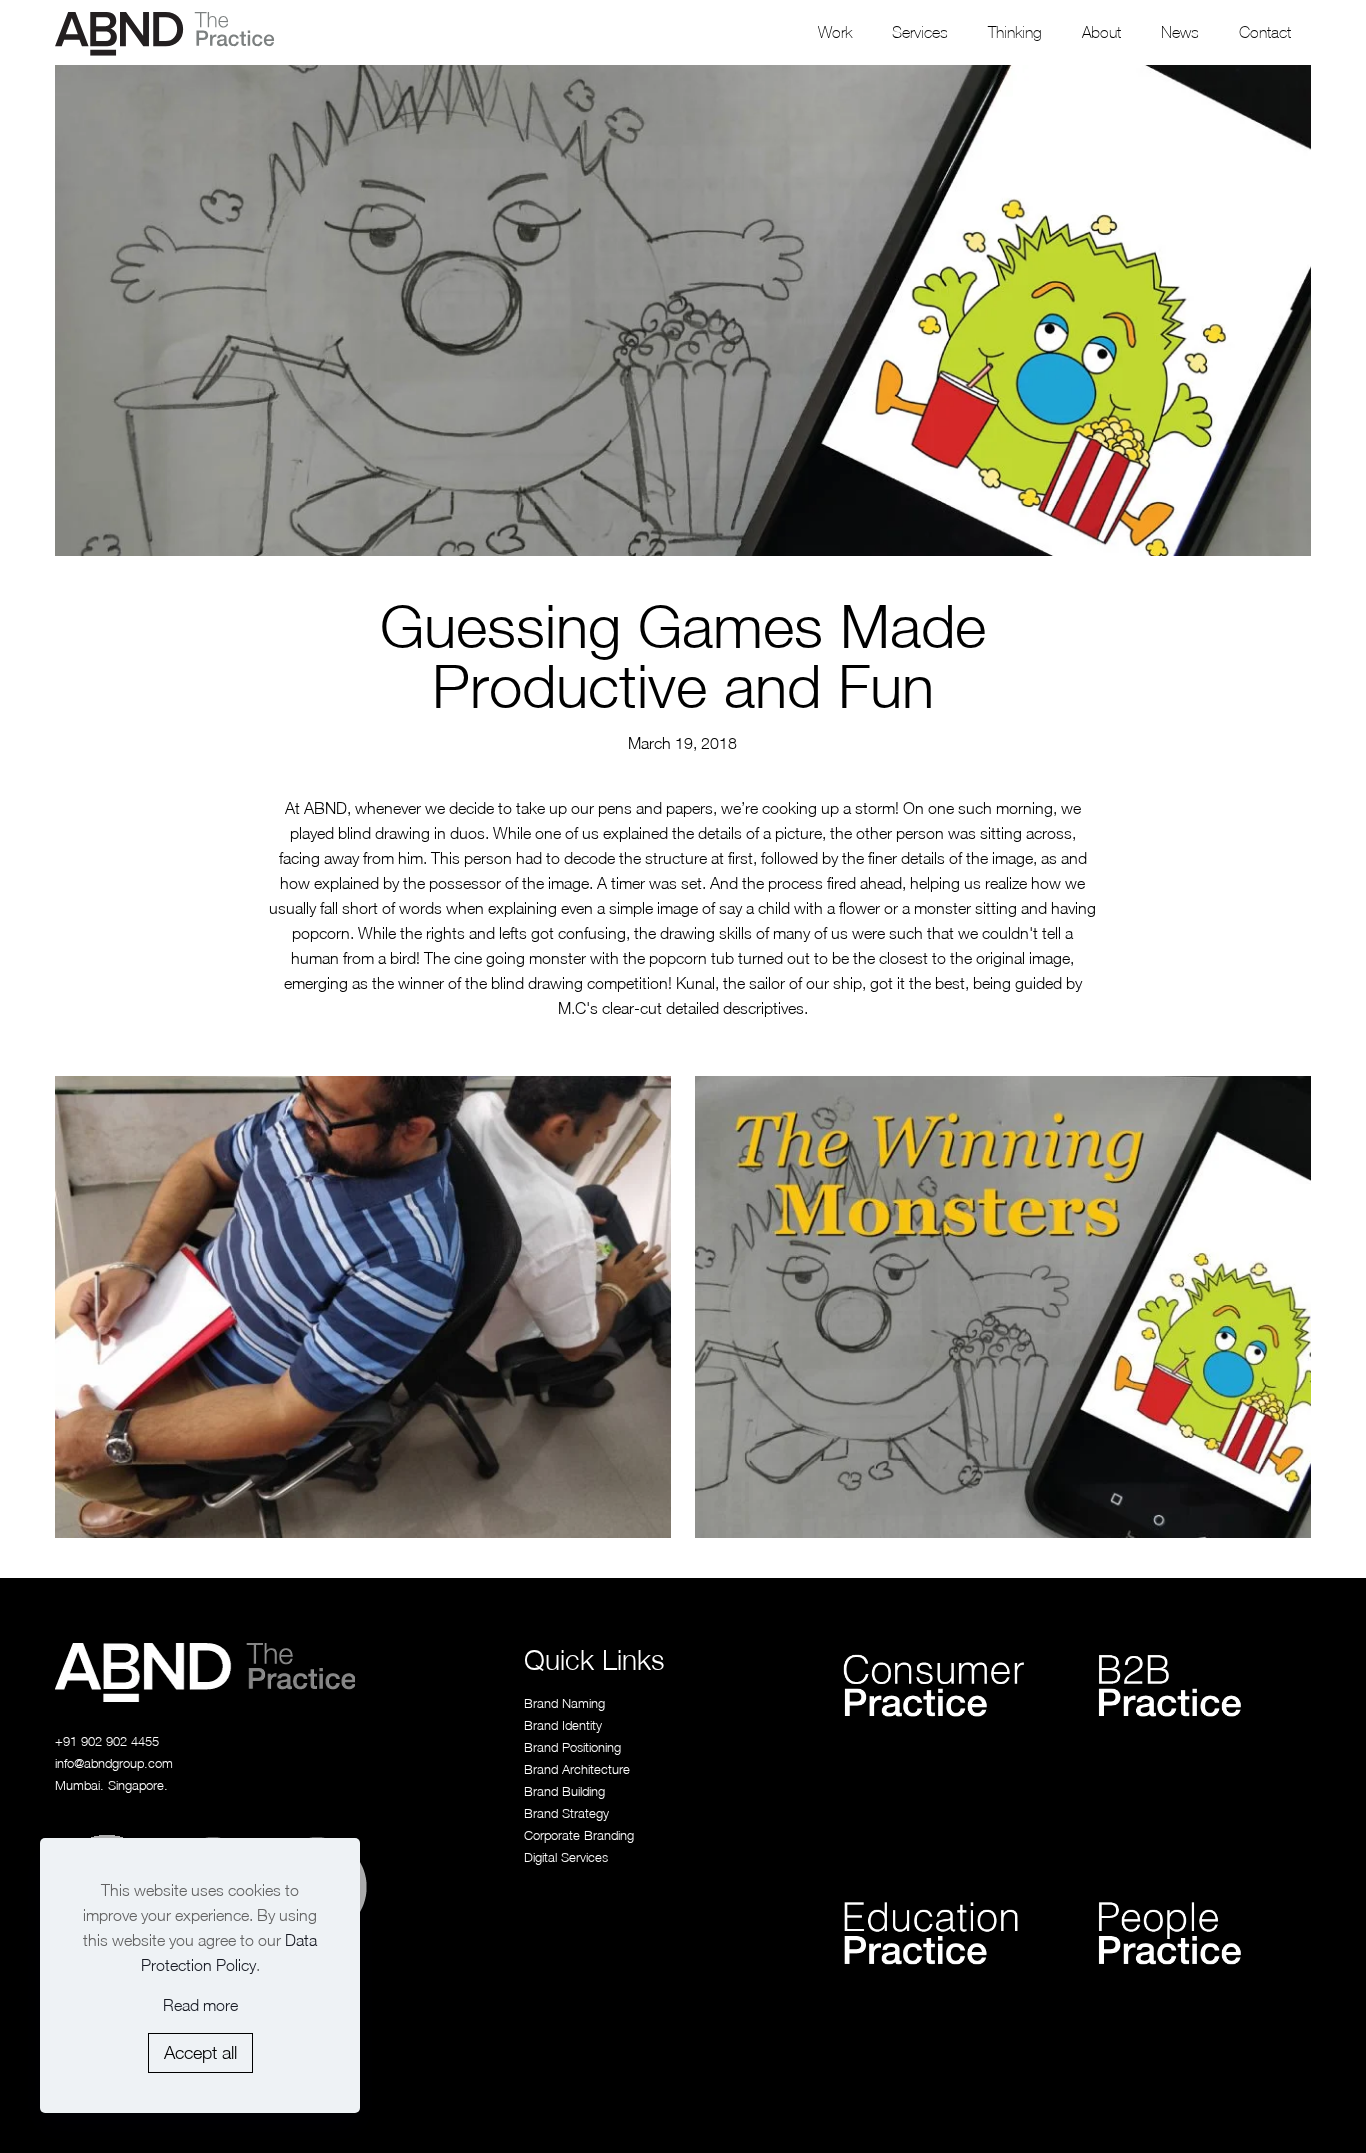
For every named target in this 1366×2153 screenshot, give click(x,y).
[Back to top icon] (1268, 2110)
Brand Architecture (577, 1769)
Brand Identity (563, 1725)
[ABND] (165, 32)
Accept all (200, 2052)
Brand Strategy (566, 1813)
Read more (200, 2005)
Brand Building (564, 1791)
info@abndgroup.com (114, 1763)
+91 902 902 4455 (107, 1741)
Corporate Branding (579, 1835)
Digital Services (566, 1857)
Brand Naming (564, 1703)
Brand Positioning (572, 1747)
